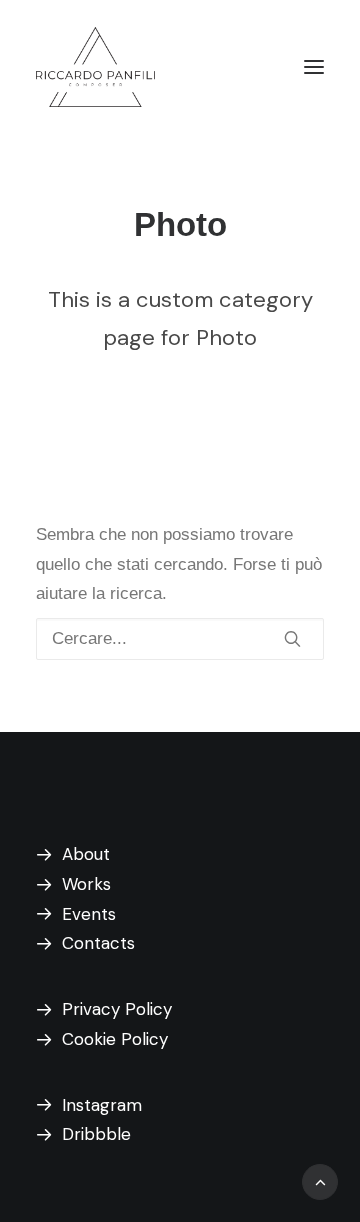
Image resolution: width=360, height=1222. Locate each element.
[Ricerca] (180, 639)
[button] (314, 67)
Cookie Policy (115, 1039)
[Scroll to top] (320, 1180)
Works (86, 884)
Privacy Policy (117, 1009)
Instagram (102, 1105)
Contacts (98, 943)
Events (89, 914)
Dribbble (96, 1134)
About (86, 854)
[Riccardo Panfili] (95, 67)
